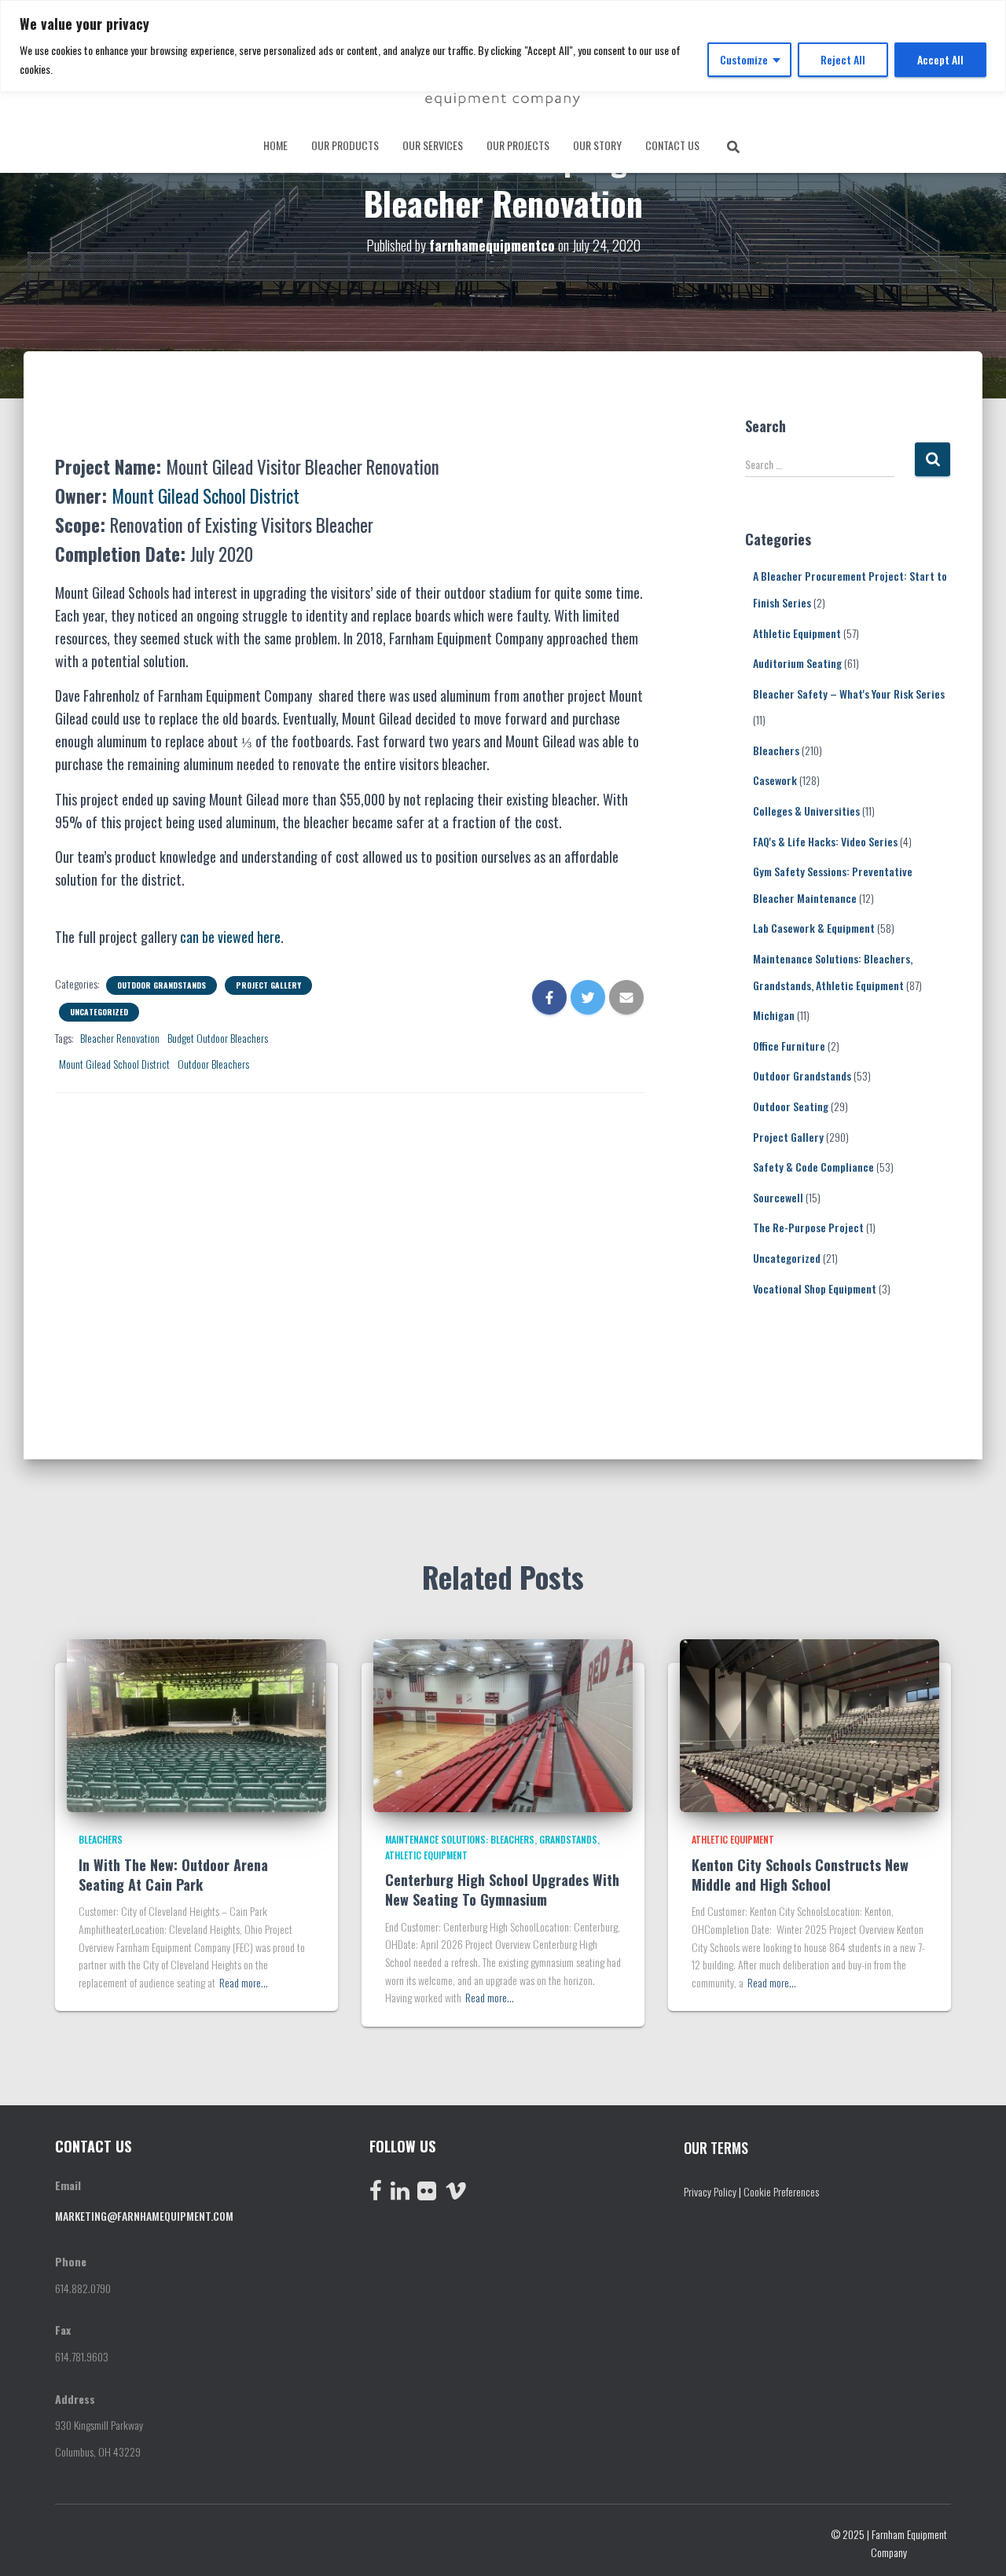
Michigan (774, 1015)
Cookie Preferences (781, 2191)
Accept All (940, 59)
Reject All (843, 59)
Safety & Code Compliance (813, 1167)
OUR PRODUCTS (345, 145)
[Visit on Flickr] (427, 2194)
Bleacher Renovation (120, 1038)
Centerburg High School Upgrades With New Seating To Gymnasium (502, 1890)
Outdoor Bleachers (213, 1064)
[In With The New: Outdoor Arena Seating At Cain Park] (196, 1724)
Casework (775, 780)
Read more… (244, 1982)
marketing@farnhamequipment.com (144, 2216)
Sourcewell (778, 1197)
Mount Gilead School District (114, 1064)
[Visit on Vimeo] (456, 2194)
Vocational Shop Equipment (815, 1288)
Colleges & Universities (806, 811)
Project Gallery (268, 985)
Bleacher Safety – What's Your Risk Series (849, 694)
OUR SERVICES (433, 145)
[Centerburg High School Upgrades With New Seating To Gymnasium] (503, 1724)
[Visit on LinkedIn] (400, 2194)
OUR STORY (597, 145)
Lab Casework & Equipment (814, 928)
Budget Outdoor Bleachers (218, 1038)
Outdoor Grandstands (162, 985)
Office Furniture (789, 1046)
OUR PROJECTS (518, 145)
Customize (744, 59)
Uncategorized (99, 1012)
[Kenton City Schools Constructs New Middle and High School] (810, 1724)
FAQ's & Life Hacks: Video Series (825, 841)
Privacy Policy (710, 2191)
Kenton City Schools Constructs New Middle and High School (800, 1875)
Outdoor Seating (791, 1106)
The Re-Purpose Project (808, 1227)
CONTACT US (672, 145)
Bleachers (776, 750)
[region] (503, 46)
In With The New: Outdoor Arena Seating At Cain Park (173, 1875)
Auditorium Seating (797, 663)
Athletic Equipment (797, 633)
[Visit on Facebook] (376, 2194)
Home (275, 145)
